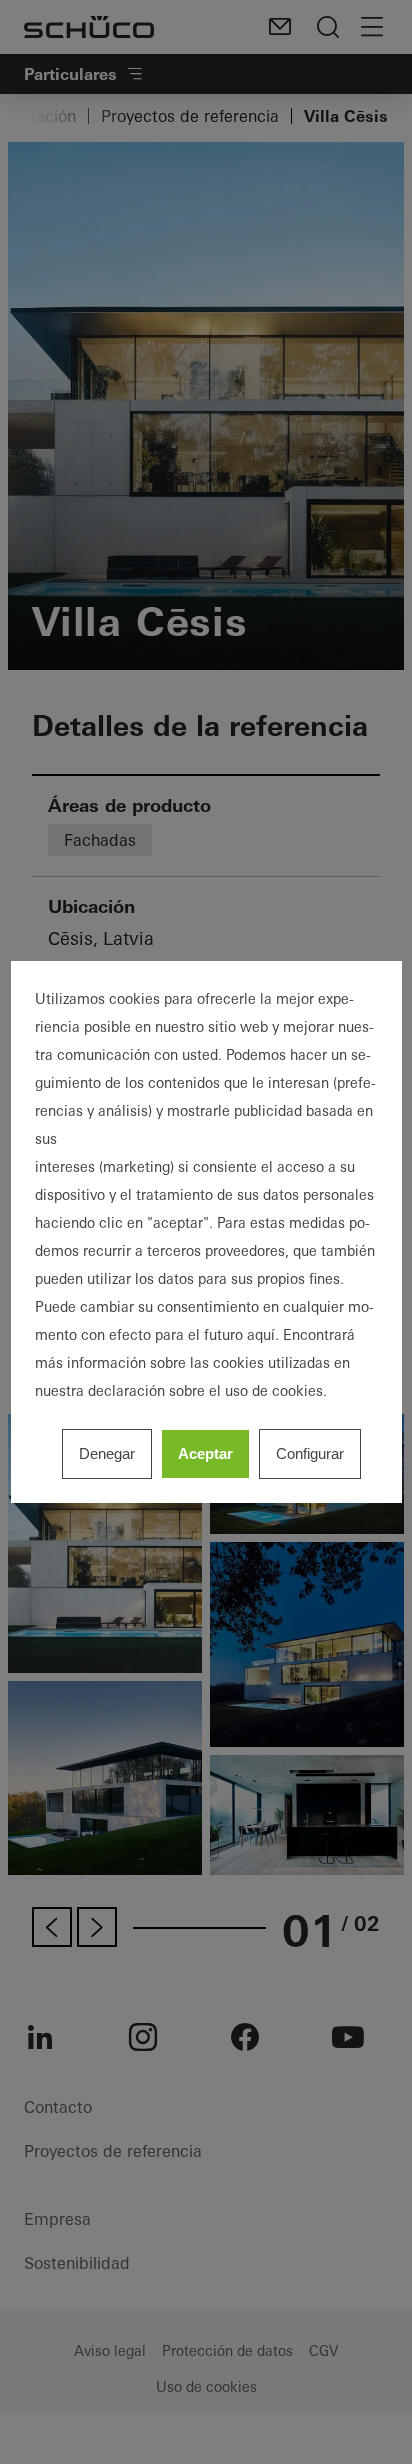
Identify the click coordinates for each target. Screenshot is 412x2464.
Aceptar (205, 1453)
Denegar (107, 1453)
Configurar (310, 1453)
